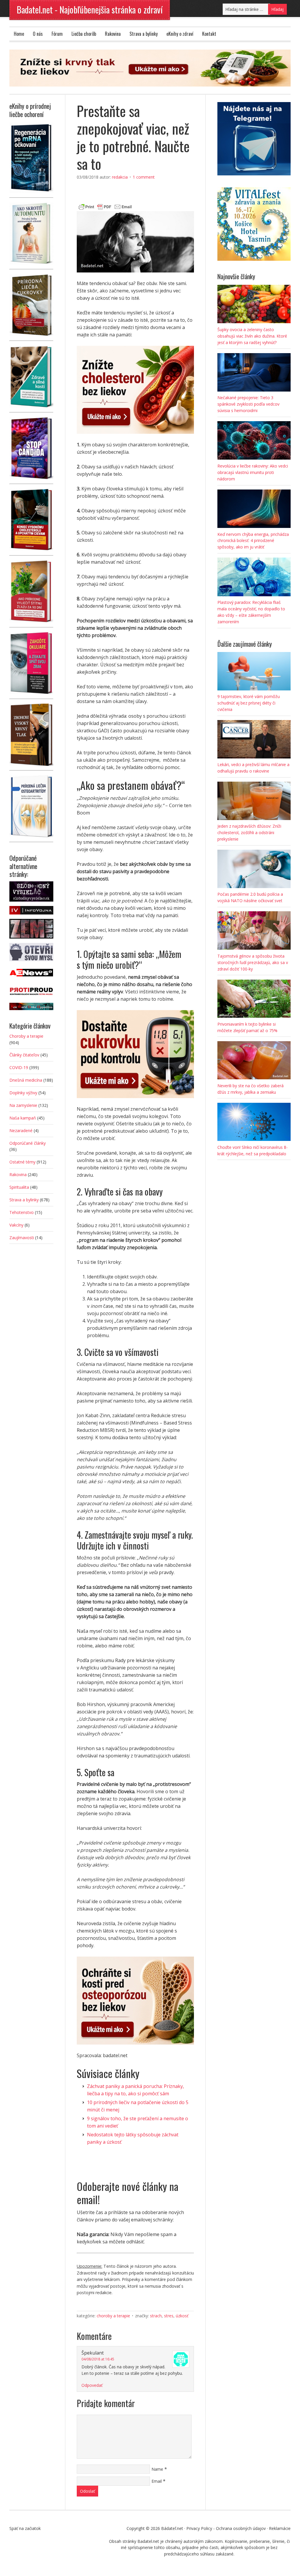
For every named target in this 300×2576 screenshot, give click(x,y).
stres (169, 2316)
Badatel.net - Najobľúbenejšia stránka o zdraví (90, 10)
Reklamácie (280, 2528)
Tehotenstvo (22, 1212)
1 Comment (144, 177)
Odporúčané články (28, 1143)
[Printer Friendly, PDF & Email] (105, 206)
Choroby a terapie (113, 2316)
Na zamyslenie (23, 1105)
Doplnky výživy (23, 1093)
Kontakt (209, 34)
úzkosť (182, 2316)
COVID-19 (19, 1067)
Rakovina (113, 34)
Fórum (57, 34)
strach (156, 2316)
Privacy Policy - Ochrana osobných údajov (226, 2528)
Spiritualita (19, 1187)
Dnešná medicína (26, 1080)
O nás (38, 34)
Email (157, 2481)
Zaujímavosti (22, 1238)
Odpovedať (92, 2385)
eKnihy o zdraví (180, 34)
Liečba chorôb (84, 34)
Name (157, 2469)
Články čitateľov (24, 1055)
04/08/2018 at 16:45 (98, 2359)
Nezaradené (21, 1131)
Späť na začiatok (25, 2528)
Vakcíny (16, 1225)
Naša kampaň (23, 1118)
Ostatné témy (22, 1162)
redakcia (120, 177)
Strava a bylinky (144, 34)
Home (19, 34)
